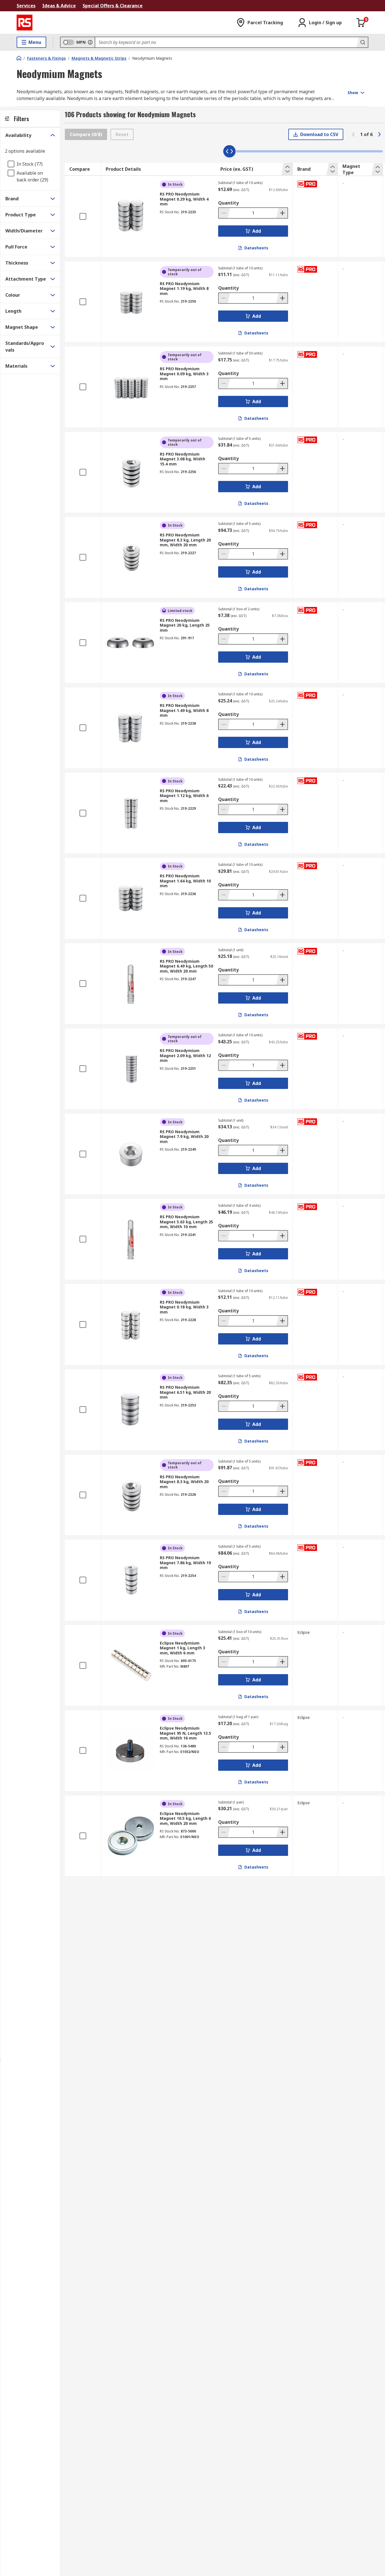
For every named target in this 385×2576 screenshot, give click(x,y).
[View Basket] (361, 23)
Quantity (228, 203)
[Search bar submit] (362, 42)
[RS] (25, 23)
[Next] (379, 134)
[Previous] (353, 134)
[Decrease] (224, 213)
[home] (19, 58)
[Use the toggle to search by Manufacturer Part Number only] (90, 42)
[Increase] (282, 213)
